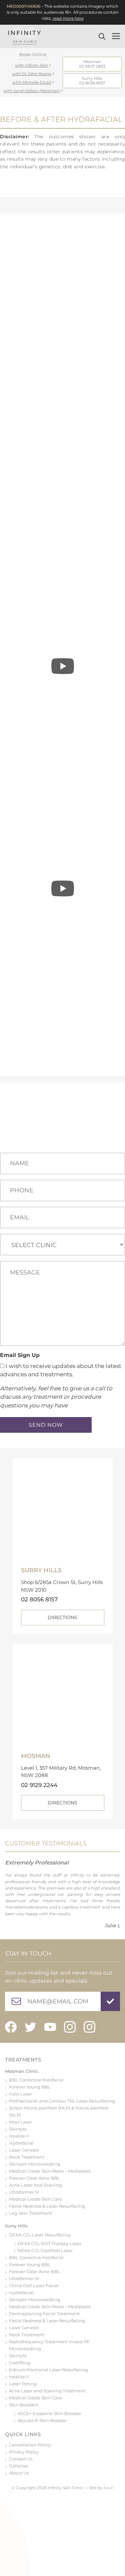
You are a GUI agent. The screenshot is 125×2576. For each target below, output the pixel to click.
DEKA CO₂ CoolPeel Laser (45, 2250)
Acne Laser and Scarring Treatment (47, 2391)
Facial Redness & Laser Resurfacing (47, 2206)
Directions (62, 1617)
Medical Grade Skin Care (35, 2199)
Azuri (108, 2488)
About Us (19, 2473)
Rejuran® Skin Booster (42, 2420)
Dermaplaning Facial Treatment (44, 2314)
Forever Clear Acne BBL (34, 2178)
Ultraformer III (24, 2192)
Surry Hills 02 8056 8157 (92, 81)
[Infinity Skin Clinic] (24, 36)
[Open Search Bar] (104, 36)
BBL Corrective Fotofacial (36, 2080)
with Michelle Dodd (32, 82)
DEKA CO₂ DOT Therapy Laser (49, 2243)
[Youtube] (50, 2027)
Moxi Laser (20, 2122)
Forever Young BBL (30, 2087)
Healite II (19, 2136)
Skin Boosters (24, 2405)
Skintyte (18, 2129)
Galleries (18, 2466)
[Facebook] (11, 2027)
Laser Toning (23, 2384)
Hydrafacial (21, 2143)
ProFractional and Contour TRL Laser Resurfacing (62, 2101)
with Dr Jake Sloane (32, 74)
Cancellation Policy (30, 2445)
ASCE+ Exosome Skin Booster (49, 2413)
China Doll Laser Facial (34, 2286)
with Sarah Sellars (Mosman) (31, 91)
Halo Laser (20, 2094)
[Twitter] (30, 2027)
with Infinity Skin (32, 65)
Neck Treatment (27, 2157)
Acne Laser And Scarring (35, 2185)
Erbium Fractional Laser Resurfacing (48, 2370)
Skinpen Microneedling (35, 2164)
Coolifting (20, 2363)
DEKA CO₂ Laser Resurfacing (40, 2235)
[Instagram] (70, 2027)
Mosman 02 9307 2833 (92, 64)
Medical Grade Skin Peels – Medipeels (50, 2171)
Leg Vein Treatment (30, 2213)
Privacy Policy (24, 2452)
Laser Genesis (24, 2150)
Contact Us (21, 2459)
